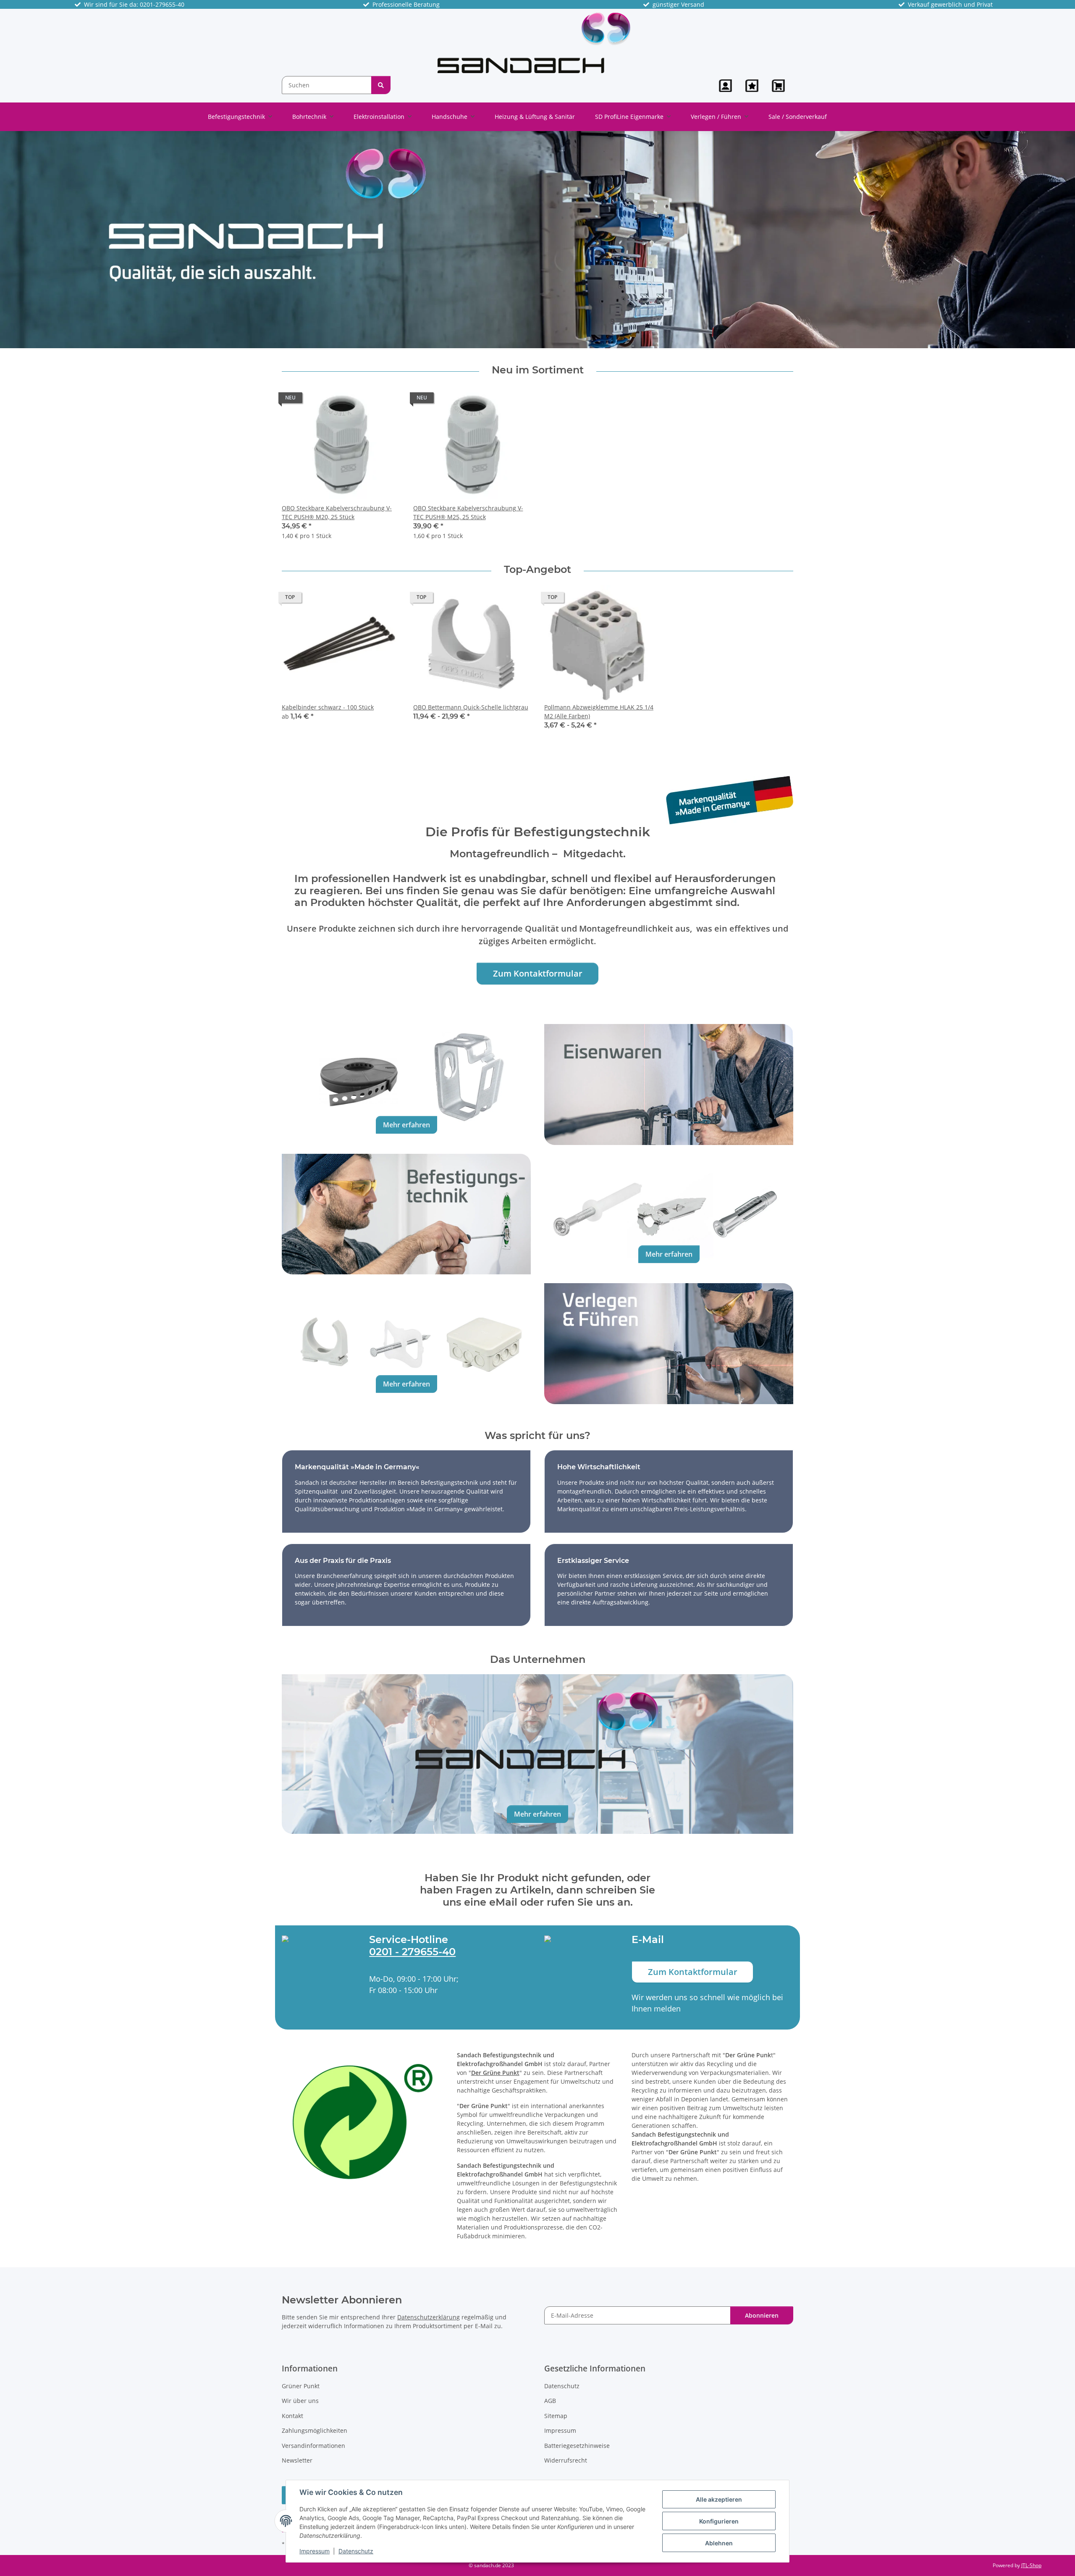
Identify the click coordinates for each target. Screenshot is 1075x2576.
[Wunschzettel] (752, 86)
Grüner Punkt (301, 2386)
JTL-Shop (1031, 2565)
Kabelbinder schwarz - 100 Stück (328, 707)
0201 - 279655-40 (412, 1952)
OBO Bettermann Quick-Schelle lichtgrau (471, 707)
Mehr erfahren (406, 1125)
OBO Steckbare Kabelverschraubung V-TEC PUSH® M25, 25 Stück (468, 512)
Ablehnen (719, 2543)
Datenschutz (356, 2551)
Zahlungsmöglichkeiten (315, 2430)
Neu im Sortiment (538, 370)
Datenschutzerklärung (429, 2317)
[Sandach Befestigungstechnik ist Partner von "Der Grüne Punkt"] (363, 2121)
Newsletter (297, 2460)
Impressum (315, 2551)
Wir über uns (300, 2401)
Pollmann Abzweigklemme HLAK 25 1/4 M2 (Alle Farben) (599, 712)
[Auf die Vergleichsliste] (364, 400)
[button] (725, 86)
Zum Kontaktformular (538, 973)
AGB (550, 2401)
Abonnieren (762, 2315)
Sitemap (556, 2416)
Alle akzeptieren (719, 2499)
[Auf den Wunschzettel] (385, 400)
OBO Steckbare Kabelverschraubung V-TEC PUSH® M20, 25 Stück (337, 512)
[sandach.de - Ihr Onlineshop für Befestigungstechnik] (534, 42)
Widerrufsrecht (566, 2460)
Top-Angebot (537, 570)
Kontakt (292, 2416)
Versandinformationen (313, 2446)
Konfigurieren (719, 2521)
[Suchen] (381, 85)
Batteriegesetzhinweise (577, 2446)
